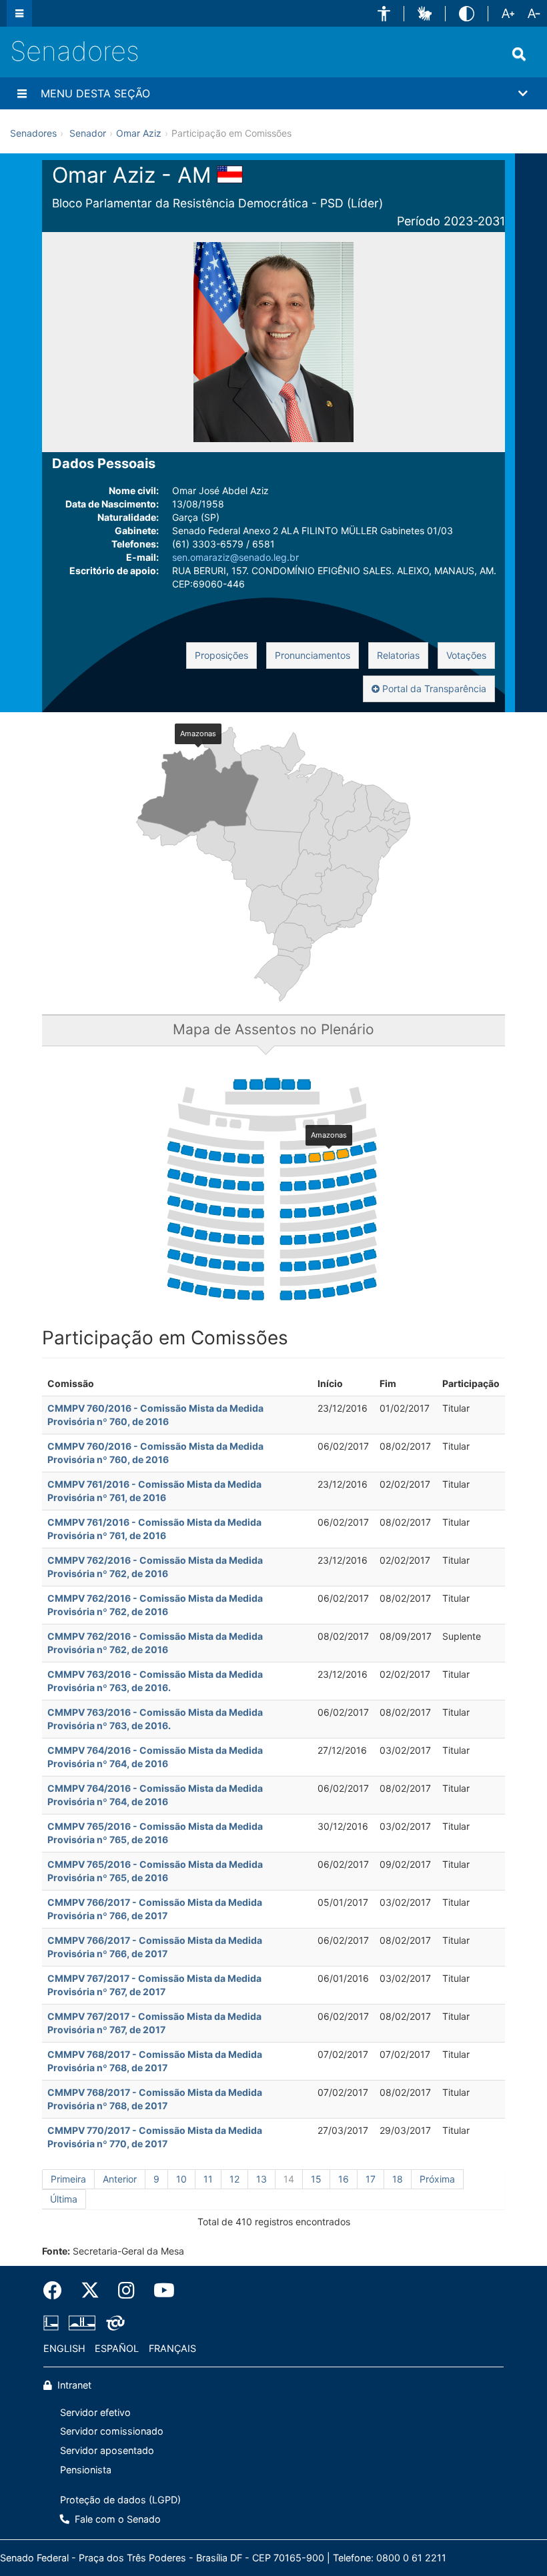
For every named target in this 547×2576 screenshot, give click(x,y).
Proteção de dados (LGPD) (120, 2500)
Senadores (75, 51)
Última (64, 2199)
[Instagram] (126, 2291)
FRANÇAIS (172, 2348)
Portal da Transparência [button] (433, 689)
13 (261, 2179)
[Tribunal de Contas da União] (113, 2323)
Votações (466, 655)
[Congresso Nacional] (82, 2323)
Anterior (120, 2179)
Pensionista (86, 2470)
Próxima (437, 2179)
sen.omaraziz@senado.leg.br (235, 557)
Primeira (68, 2179)
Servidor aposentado (107, 2450)
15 (316, 2179)
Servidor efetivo (95, 2412)
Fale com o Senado (116, 2519)
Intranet (73, 2385)
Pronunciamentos (313, 655)
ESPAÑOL (117, 2348)
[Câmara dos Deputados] (53, 2323)
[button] (384, 14)
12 (234, 2179)
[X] (90, 2291)
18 (398, 2179)
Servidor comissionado (112, 2431)
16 (344, 2179)
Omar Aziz (139, 133)
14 (289, 2179)
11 (208, 2179)
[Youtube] (159, 2291)
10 (181, 2179)
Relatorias (398, 655)
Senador (88, 133)
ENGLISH (64, 2348)
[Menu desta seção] (22, 93)
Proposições (221, 655)
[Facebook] (57, 2291)
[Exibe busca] (519, 54)
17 (371, 2179)
